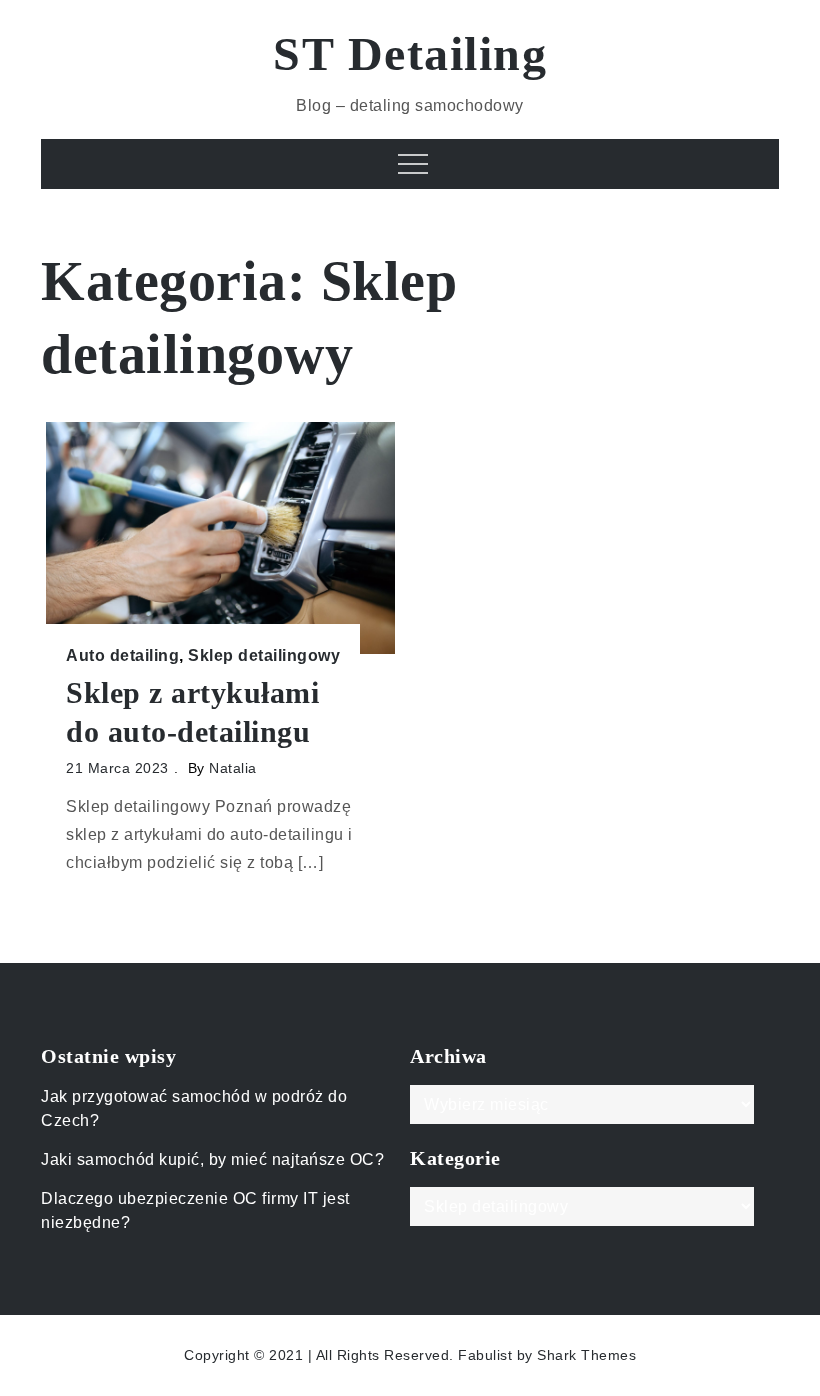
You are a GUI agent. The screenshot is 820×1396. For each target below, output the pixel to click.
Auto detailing (122, 655)
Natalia (233, 768)
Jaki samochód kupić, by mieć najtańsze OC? (212, 1159)
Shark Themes (586, 1355)
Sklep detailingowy (264, 655)
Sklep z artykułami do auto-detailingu (192, 712)
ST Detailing (410, 53)
